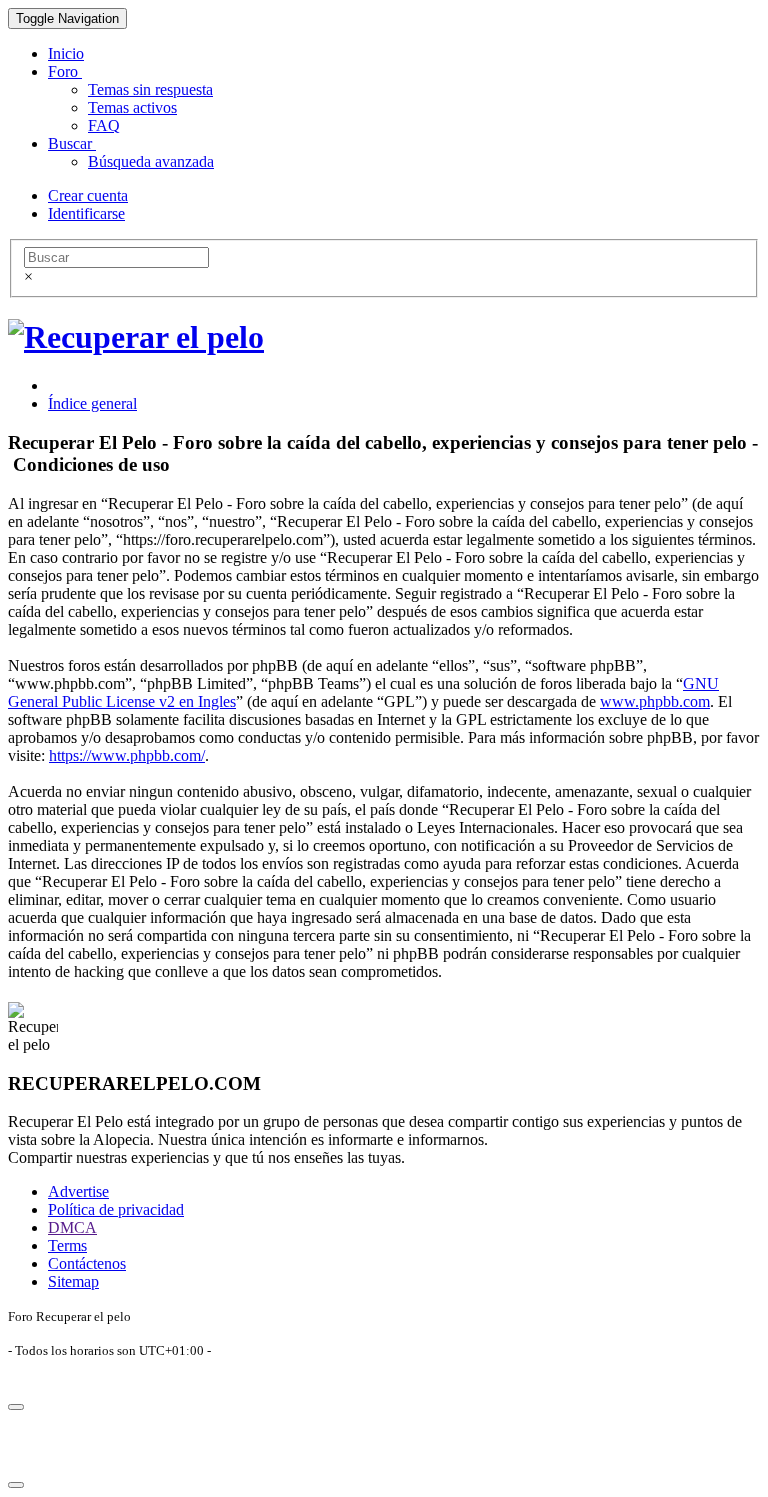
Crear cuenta (88, 195)
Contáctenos (87, 1263)
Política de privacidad (116, 1209)
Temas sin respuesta (150, 89)
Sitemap (73, 1281)
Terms (67, 1245)
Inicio (66, 53)
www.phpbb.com (655, 701)
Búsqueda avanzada (151, 161)
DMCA (72, 1227)
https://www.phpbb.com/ (127, 755)
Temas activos (132, 107)
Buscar (72, 143)
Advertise (78, 1191)
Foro (65, 71)
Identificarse (86, 213)
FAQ (104, 125)
